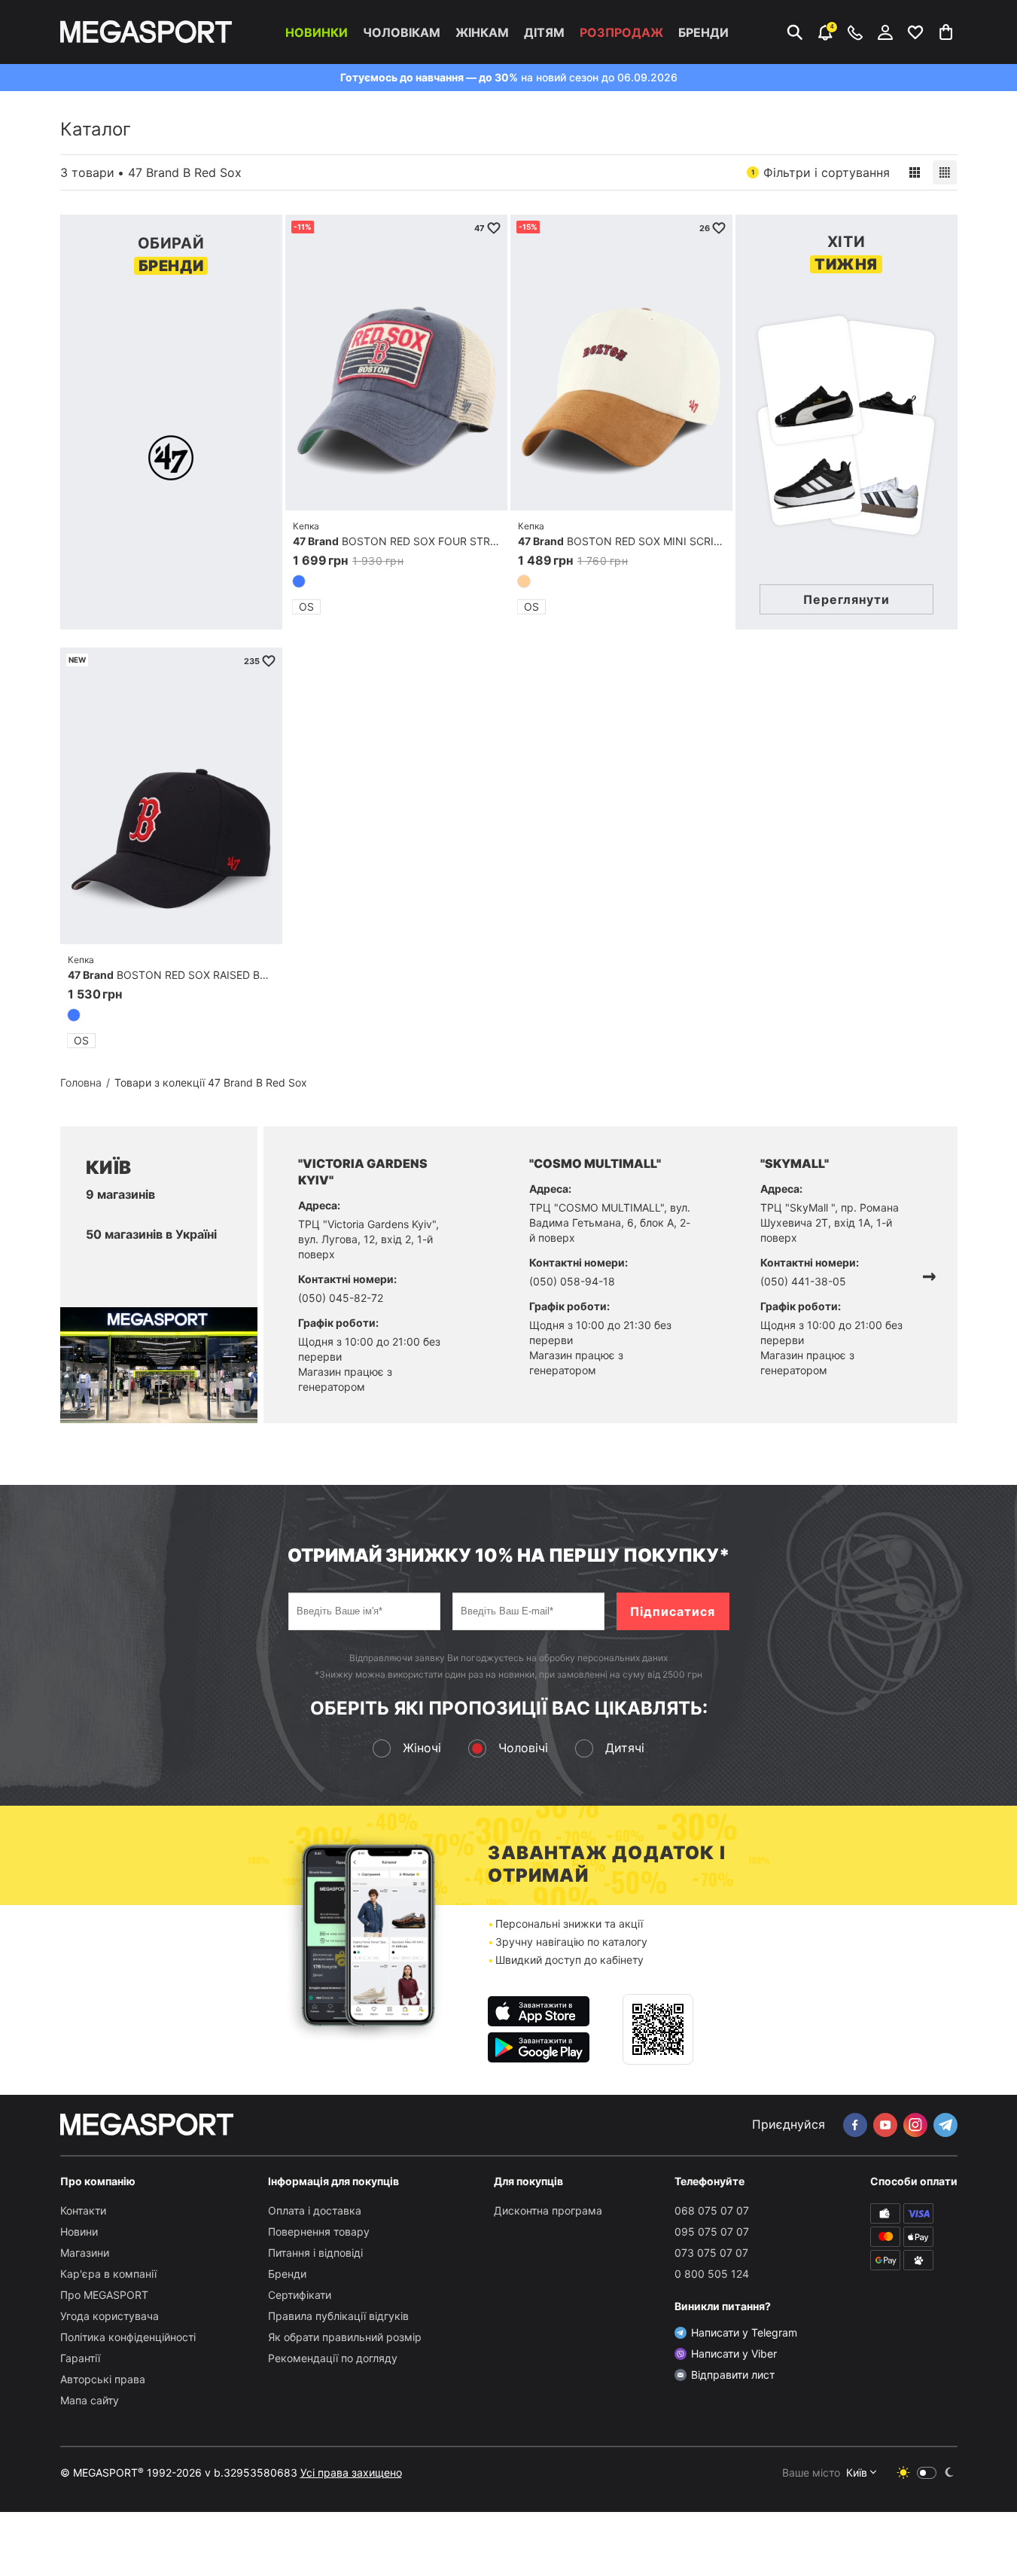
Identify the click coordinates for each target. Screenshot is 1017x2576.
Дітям (544, 32)
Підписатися (673, 1611)
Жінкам (482, 32)
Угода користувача (110, 2316)
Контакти (83, 2210)
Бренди (703, 32)
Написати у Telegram (744, 2332)
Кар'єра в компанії (108, 2274)
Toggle (927, 2473)
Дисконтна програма (548, 2210)
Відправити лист (733, 2375)
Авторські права (103, 2379)
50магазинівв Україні (151, 1234)
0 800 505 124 (712, 2274)
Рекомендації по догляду (333, 2358)
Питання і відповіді (315, 2253)
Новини (79, 2232)
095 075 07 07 (712, 2232)
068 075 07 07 (712, 2210)
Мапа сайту (90, 2400)
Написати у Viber (734, 2353)
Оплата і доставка (315, 2210)
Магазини (85, 2253)
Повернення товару (319, 2232)
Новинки (317, 32)
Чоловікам (402, 32)
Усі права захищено (351, 2472)
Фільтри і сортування (821, 172)
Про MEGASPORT (104, 2295)
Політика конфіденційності (128, 2337)
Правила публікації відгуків (338, 2316)
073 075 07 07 (711, 2253)
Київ (857, 2472)
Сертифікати (300, 2295)
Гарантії (80, 2358)
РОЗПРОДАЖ (621, 32)
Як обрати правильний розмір (345, 2337)
